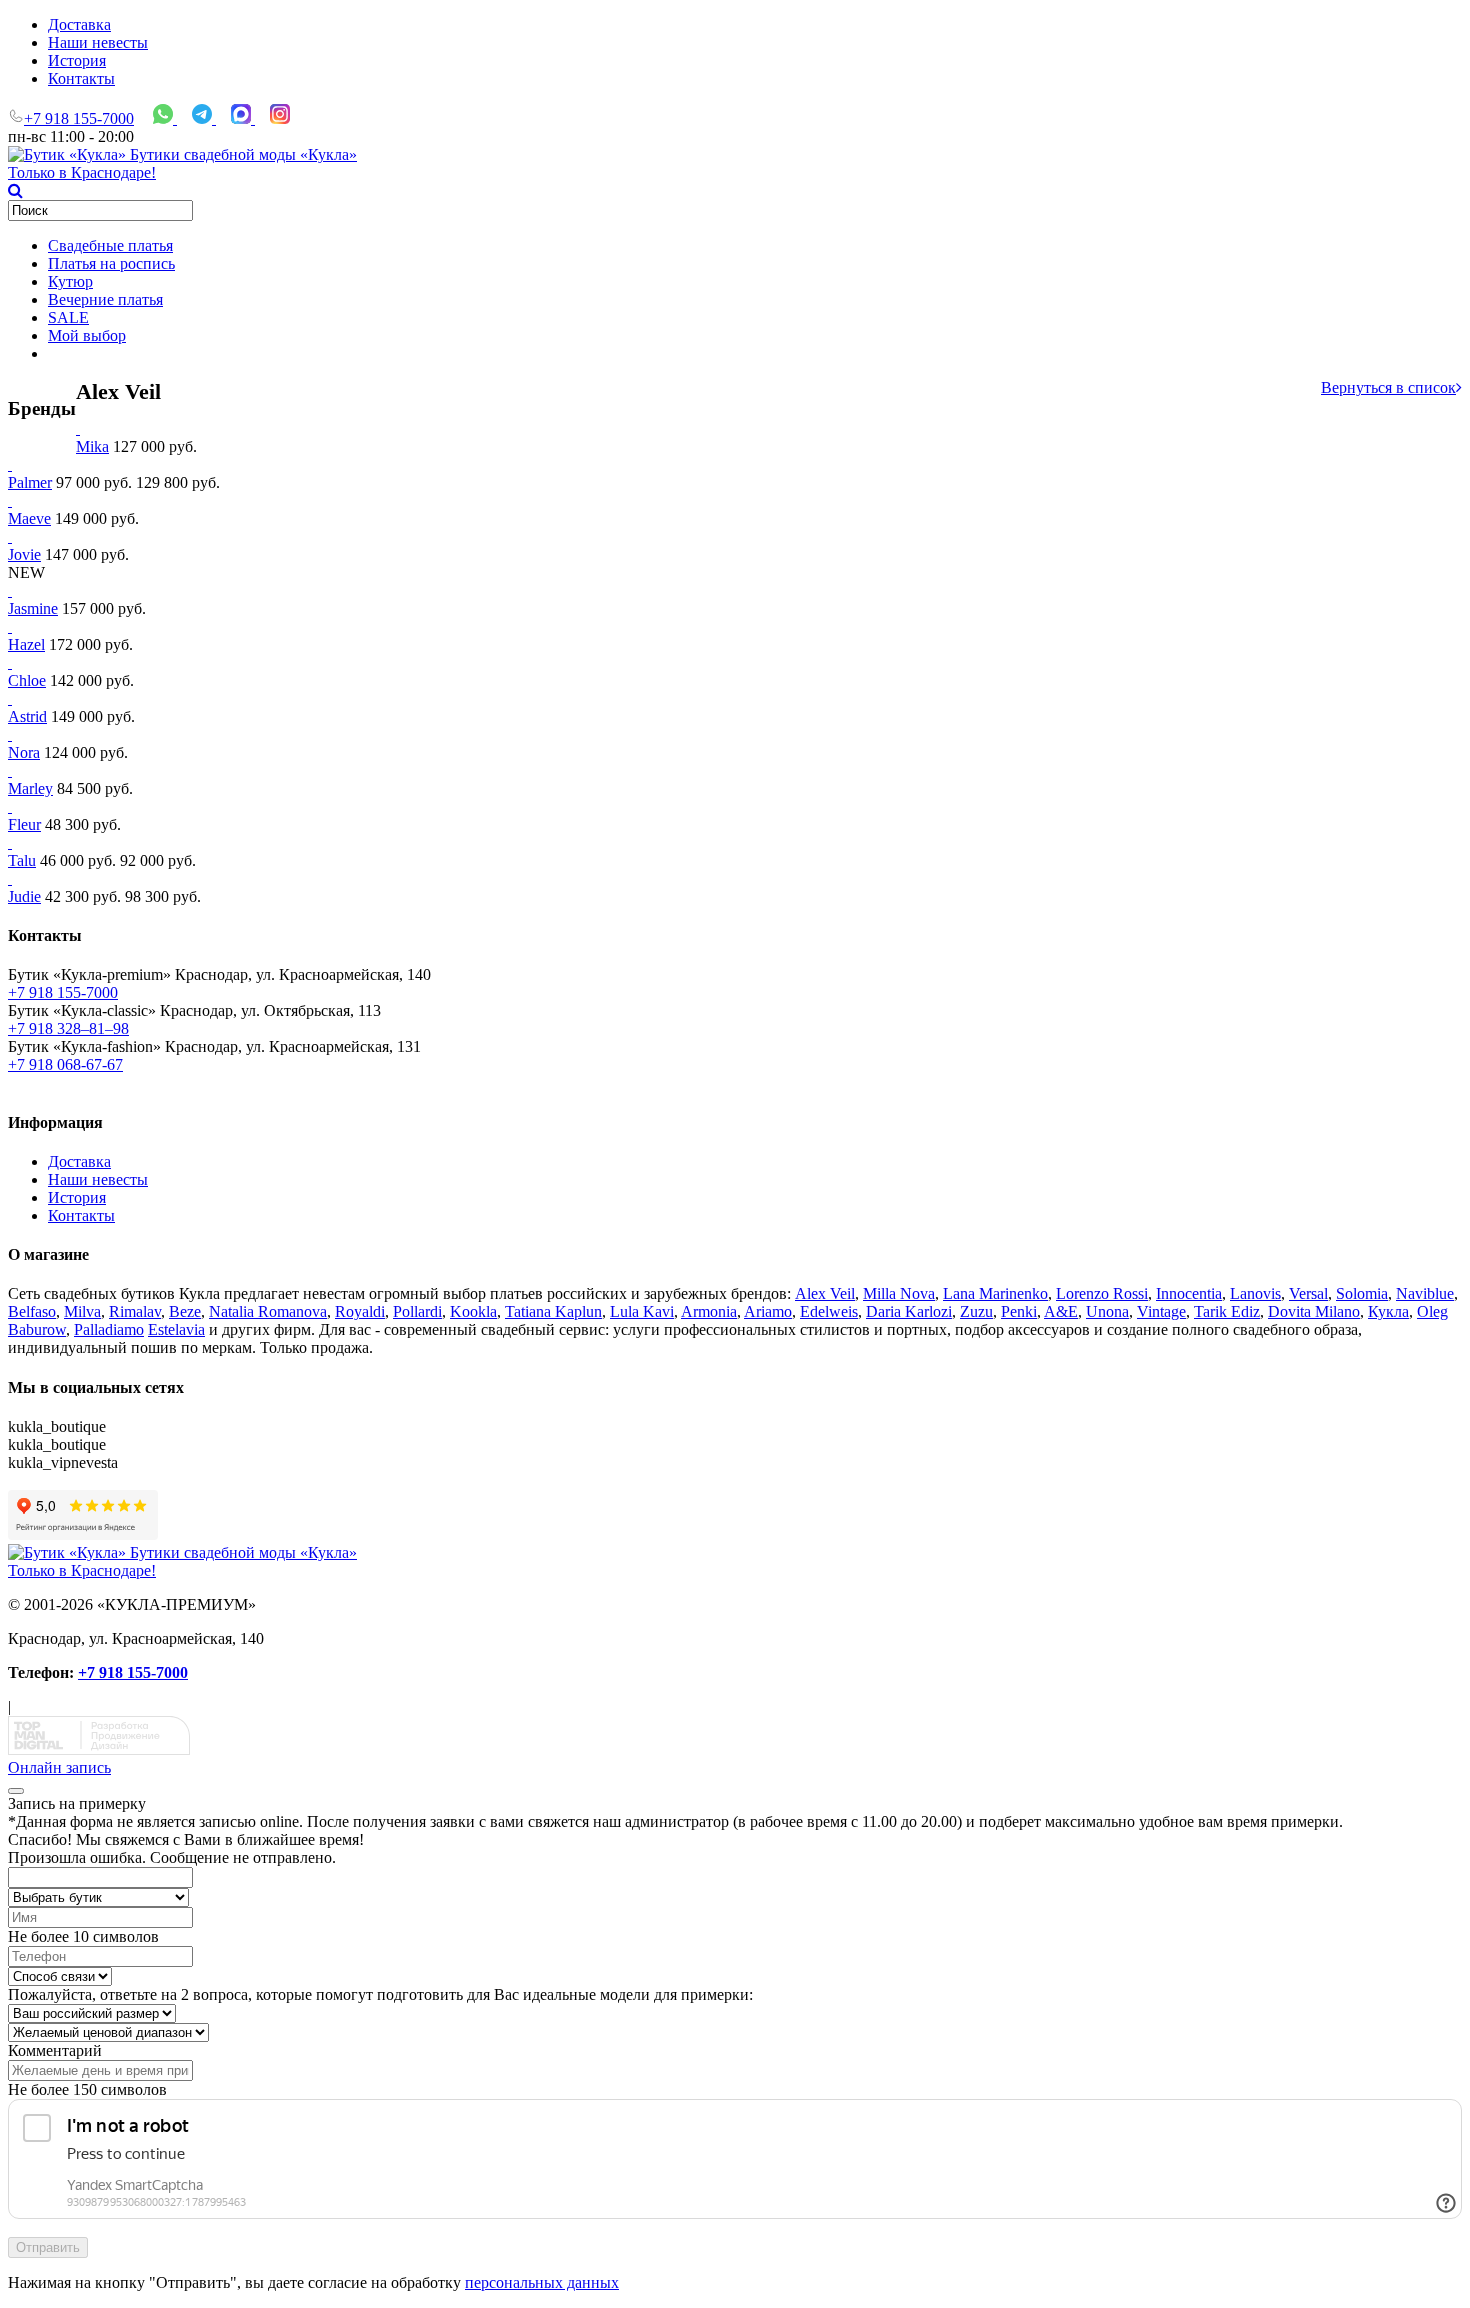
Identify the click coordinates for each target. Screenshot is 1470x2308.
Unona (1107, 1311)
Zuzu (976, 1311)
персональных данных (542, 2282)
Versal (1308, 1293)
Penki (1019, 1311)
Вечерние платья (105, 299)
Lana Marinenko (995, 1293)
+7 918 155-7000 (79, 118)
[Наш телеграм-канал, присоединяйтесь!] (204, 118)
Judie (24, 896)
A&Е (1061, 1311)
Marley (30, 788)
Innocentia (1189, 1293)
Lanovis (1255, 1293)
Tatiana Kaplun (553, 1311)
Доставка (79, 24)
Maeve (29, 518)
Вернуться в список (1388, 387)
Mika (92, 446)
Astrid (27, 716)
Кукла (1388, 1311)
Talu (22, 860)
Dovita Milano (1314, 1311)
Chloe (27, 680)
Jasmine (33, 608)
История (77, 60)
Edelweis (829, 1311)
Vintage (1161, 1311)
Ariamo (768, 1311)
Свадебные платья (110, 245)
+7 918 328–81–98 (68, 1028)
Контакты (81, 78)
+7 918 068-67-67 (65, 1064)
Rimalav (135, 1311)
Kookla (473, 1311)
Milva (82, 1311)
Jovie (24, 554)
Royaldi (360, 1311)
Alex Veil (825, 1293)
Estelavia (176, 1329)
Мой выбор (87, 335)
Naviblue (1425, 1293)
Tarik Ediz (1227, 1311)
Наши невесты (98, 42)
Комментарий (55, 2050)
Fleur (24, 824)
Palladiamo (109, 1329)
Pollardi (417, 1311)
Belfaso (32, 1311)
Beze (185, 1311)
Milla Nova (899, 1293)
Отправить (48, 2247)
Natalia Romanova (268, 1311)
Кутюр (70, 281)
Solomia (1362, 1293)
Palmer (30, 482)
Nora (24, 752)
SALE (68, 317)
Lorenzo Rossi (1102, 1293)
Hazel (26, 644)
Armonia (709, 1311)
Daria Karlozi (909, 1311)
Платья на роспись (111, 263)
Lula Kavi (642, 1311)
